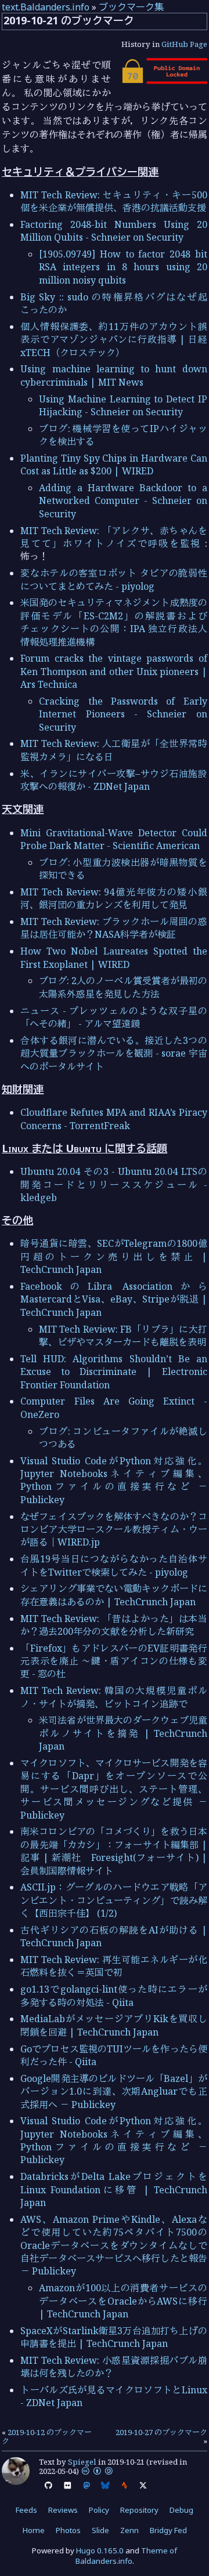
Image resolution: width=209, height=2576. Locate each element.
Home (34, 2530)
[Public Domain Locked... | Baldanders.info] (164, 81)
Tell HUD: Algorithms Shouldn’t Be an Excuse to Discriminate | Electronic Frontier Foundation (114, 1372)
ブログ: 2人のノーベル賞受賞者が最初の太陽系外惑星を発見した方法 (123, 987)
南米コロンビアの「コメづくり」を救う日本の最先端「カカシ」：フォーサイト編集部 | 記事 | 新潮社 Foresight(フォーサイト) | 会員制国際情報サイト (114, 1851)
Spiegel (82, 2462)
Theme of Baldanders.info (127, 2556)
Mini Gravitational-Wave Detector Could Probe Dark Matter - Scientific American (114, 839)
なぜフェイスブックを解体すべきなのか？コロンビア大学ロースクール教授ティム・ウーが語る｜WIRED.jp (114, 1530)
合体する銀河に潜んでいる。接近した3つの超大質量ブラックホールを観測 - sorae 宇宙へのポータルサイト (114, 1053)
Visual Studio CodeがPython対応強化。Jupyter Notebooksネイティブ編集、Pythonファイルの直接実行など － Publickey (114, 1480)
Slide (100, 2530)
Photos (68, 2530)
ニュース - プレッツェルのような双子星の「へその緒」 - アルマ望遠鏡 (114, 1017)
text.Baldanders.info (46, 7)
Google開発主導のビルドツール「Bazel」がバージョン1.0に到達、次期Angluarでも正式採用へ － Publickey (114, 2091)
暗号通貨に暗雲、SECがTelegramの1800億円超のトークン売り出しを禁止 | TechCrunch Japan (114, 1256)
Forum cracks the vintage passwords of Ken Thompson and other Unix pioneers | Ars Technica (114, 671)
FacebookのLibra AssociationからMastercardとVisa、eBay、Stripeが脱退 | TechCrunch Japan (114, 1299)
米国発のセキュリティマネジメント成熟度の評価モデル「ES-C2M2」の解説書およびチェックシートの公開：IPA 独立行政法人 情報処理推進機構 (114, 622)
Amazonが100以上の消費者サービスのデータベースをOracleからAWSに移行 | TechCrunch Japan (123, 2301)
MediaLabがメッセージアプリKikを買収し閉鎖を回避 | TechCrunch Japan (114, 2025)
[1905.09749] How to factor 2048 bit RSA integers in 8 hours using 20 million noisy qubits (123, 267)
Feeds (26, 2510)
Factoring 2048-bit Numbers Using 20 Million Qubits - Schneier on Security (114, 231)
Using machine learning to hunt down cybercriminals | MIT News (114, 375)
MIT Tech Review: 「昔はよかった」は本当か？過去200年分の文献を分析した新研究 (114, 1625)
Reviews (63, 2510)
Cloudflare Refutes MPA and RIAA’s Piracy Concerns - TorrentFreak (114, 1119)
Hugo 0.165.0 (100, 2550)
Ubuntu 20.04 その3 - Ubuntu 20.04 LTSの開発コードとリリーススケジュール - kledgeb (114, 1184)
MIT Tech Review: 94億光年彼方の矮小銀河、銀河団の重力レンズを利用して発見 (114, 898)
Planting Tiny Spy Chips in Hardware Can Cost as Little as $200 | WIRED (114, 465)
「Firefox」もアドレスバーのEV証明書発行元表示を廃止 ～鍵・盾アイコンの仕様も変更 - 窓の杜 (114, 1661)
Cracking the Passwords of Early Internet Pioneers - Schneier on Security (123, 714)
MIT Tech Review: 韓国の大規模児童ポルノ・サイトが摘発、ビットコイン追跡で (114, 1697)
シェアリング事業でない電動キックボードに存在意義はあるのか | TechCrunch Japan (114, 1595)
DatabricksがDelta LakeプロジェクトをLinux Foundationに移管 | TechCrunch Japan (114, 2189)
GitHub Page (184, 44)
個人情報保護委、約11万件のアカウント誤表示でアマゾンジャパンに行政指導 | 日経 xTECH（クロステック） (114, 340)
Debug (181, 2510)
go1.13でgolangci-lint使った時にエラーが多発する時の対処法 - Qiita (114, 1996)
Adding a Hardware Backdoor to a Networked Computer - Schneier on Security (123, 501)
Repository (139, 2510)
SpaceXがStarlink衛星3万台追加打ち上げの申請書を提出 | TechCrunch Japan (114, 2337)
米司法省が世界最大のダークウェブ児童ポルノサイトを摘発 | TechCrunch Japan (123, 1733)
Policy (99, 2510)
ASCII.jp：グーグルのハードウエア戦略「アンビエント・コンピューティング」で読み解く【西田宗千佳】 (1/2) (114, 1900)
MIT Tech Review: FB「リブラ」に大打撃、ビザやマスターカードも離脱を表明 (123, 1336)
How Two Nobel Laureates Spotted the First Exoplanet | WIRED (114, 957)
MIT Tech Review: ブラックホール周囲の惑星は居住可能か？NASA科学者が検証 (114, 928)
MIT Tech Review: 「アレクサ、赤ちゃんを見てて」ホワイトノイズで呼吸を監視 (114, 537)
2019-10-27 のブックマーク (161, 2432)
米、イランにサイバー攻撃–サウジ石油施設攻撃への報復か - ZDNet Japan (114, 780)
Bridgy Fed (168, 2530)
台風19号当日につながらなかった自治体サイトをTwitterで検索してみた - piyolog (114, 1565)
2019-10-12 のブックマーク (47, 2437)
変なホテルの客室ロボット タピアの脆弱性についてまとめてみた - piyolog (114, 579)
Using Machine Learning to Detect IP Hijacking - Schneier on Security (123, 405)
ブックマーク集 (131, 7)
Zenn (129, 2530)
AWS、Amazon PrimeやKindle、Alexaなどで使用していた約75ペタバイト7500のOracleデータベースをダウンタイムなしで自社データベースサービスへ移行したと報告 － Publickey (114, 2245)
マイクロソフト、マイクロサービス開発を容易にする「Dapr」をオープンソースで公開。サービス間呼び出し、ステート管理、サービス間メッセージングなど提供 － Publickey (114, 1789)
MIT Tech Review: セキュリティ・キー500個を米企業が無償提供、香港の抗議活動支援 (114, 201)
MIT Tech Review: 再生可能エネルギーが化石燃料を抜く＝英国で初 (114, 1966)
